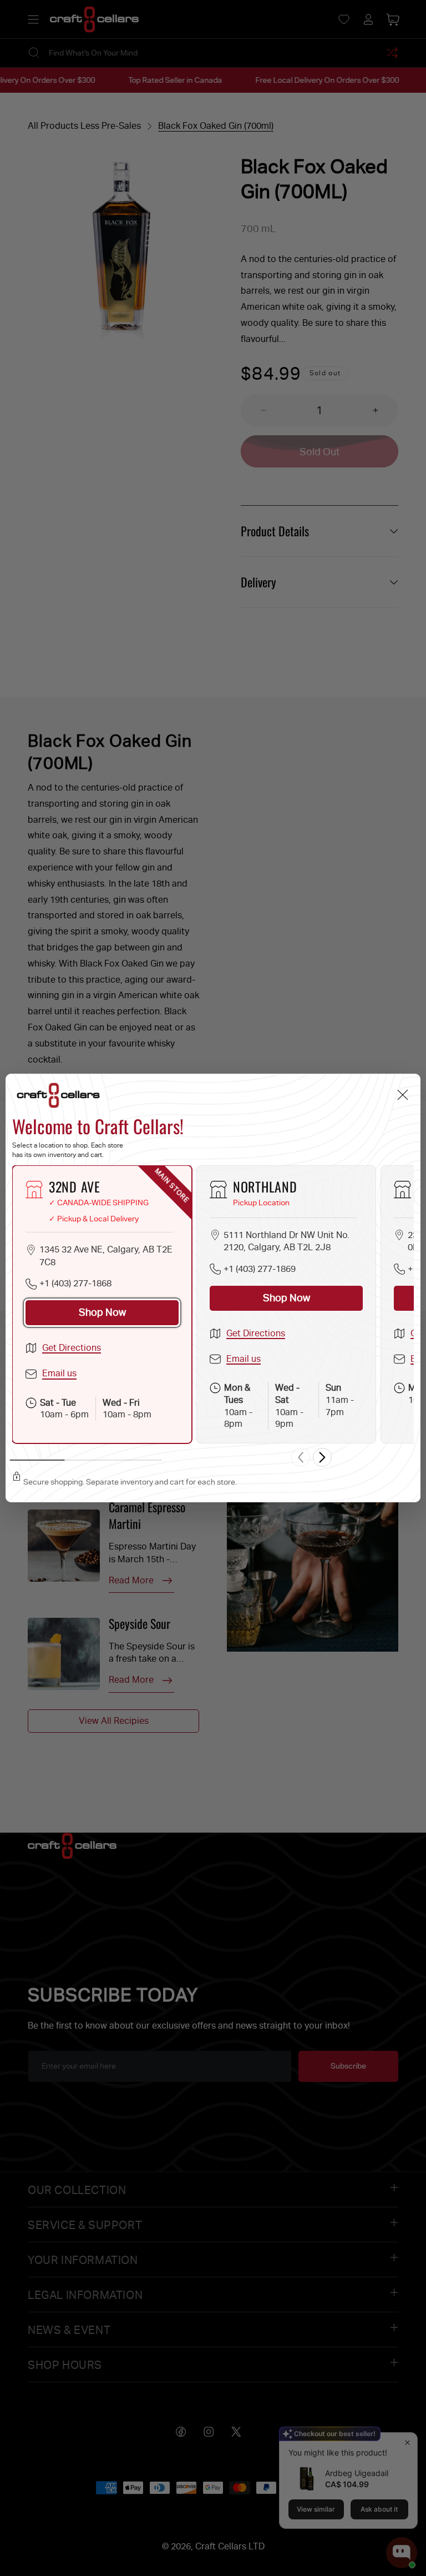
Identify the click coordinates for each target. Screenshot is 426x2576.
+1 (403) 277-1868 (75, 1283)
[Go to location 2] (87, 1460)
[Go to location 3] (137, 1460)
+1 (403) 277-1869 (260, 1269)
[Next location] (322, 1457)
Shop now (102, 1312)
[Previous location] (301, 1457)
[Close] (402, 1095)
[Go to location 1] (37, 1460)
